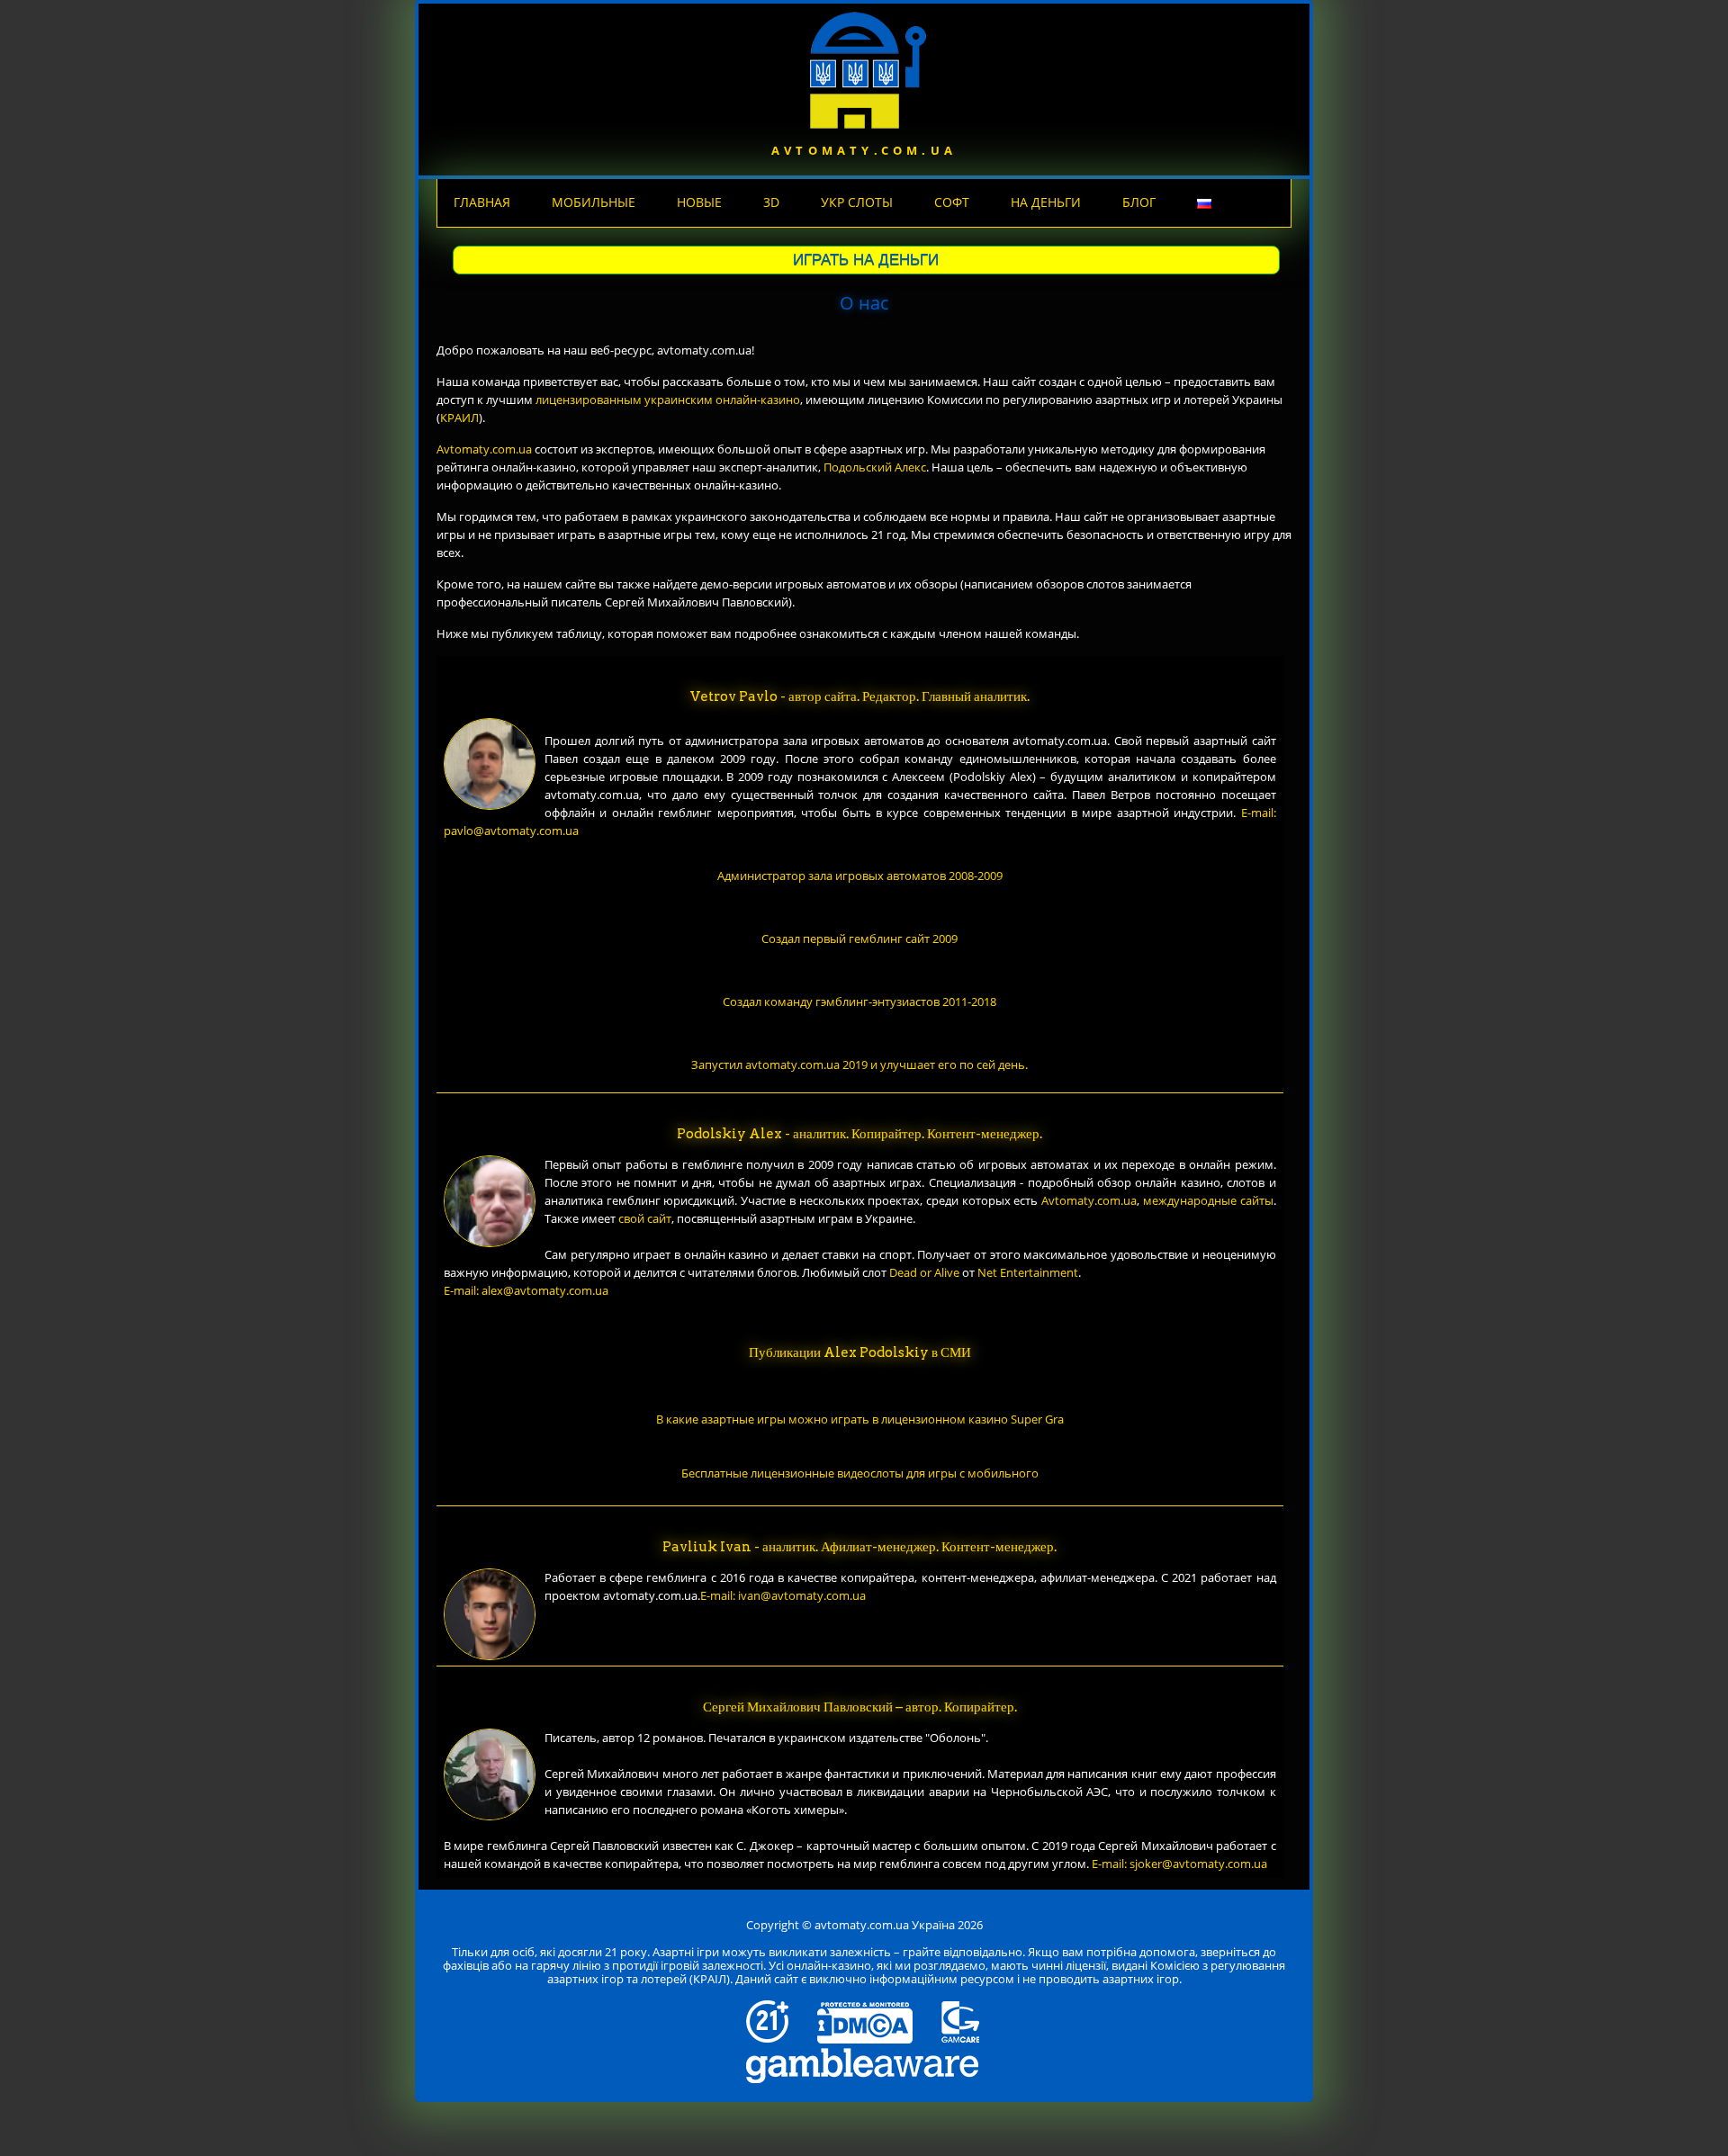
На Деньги (1046, 202)
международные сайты (1208, 1200)
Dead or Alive (924, 1272)
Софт (952, 202)
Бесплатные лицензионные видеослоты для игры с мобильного (860, 1473)
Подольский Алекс (875, 467)
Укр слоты (857, 202)
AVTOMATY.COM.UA (864, 150)
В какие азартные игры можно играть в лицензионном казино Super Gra (860, 1419)
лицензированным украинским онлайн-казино (668, 400)
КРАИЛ (459, 418)
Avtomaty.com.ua (484, 449)
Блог (1139, 202)
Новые (699, 202)
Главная (482, 202)
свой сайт (645, 1218)
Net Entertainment (1028, 1272)
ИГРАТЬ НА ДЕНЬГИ (866, 260)
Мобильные (594, 202)
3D (771, 202)
